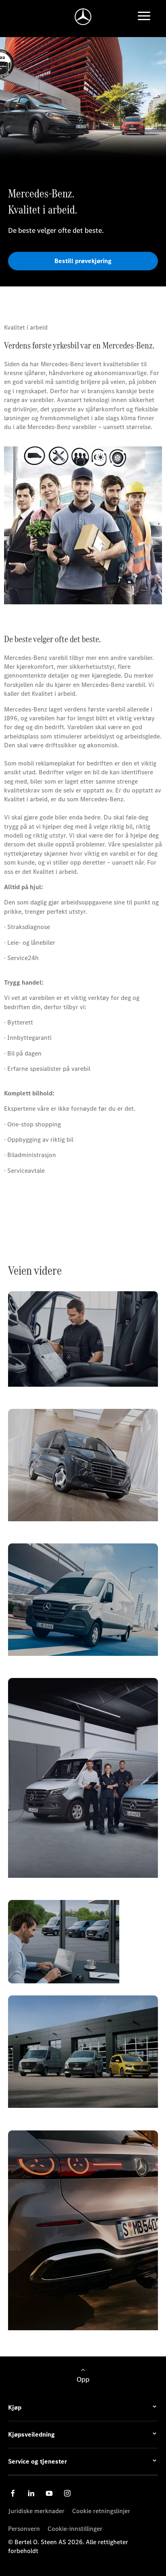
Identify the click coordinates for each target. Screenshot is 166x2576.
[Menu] (144, 17)
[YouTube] (49, 2493)
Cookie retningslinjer (101, 2511)
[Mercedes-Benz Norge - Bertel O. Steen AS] (83, 17)
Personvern (24, 2529)
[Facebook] (13, 2493)
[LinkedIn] (31, 2493)
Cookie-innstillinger (75, 2529)
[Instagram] (67, 2493)
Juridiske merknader (36, 2511)
